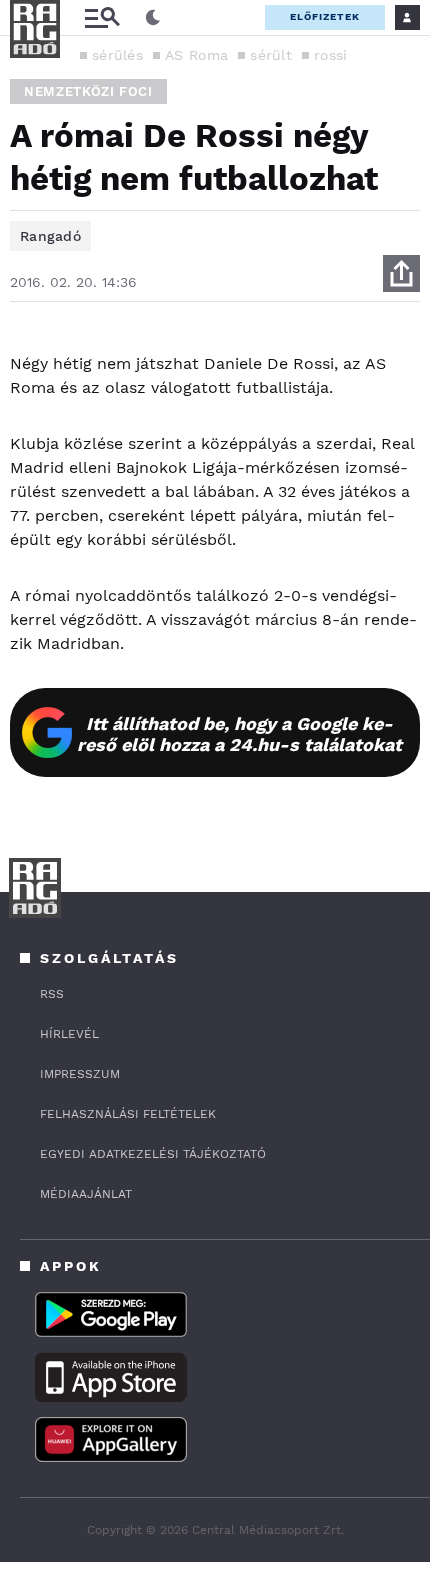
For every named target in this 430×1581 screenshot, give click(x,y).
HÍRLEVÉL (69, 1034)
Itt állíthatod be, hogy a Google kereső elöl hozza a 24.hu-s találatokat (239, 734)
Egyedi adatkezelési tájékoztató (153, 1154)
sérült (271, 55)
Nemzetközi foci (88, 91)
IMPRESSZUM (80, 1074)
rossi (331, 55)
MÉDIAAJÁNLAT (86, 1194)
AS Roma (196, 55)
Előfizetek (325, 16)
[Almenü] (102, 17)
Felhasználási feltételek (128, 1114)
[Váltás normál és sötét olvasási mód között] (153, 18)
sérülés (117, 55)
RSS (52, 994)
